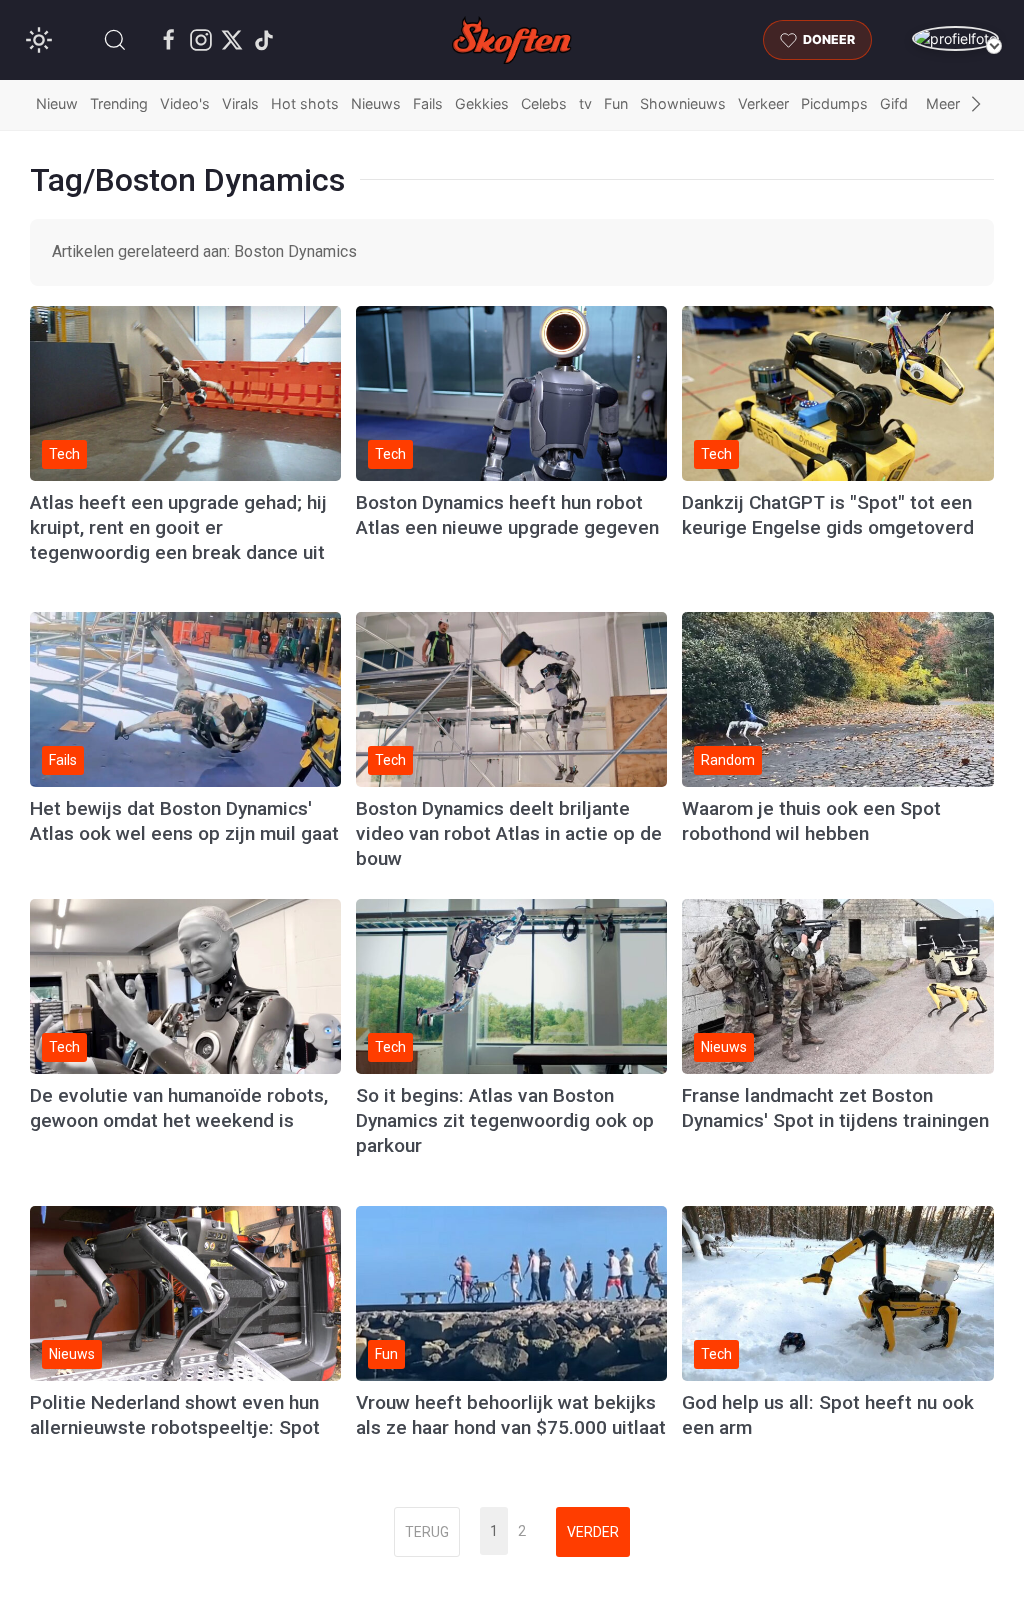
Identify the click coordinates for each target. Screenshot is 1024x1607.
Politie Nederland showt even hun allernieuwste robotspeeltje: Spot (175, 1415)
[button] (115, 40)
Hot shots (305, 103)
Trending (119, 103)
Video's (185, 103)
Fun (616, 103)
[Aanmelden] (955, 38)
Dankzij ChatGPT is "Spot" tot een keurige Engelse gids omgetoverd (828, 515)
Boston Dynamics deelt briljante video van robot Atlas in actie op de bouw (509, 833)
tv (585, 103)
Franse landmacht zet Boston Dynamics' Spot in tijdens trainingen (835, 1108)
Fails (428, 103)
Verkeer (763, 103)
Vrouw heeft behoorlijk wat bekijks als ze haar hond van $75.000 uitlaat (511, 1415)
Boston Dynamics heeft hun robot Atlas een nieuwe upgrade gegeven (507, 515)
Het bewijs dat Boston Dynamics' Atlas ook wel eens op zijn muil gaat (184, 821)
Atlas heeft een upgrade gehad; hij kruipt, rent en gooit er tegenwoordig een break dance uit (178, 527)
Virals (240, 103)
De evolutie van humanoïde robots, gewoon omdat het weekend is (179, 1108)
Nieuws (376, 103)
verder (593, 1532)
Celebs (544, 103)
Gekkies (482, 103)
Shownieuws (683, 103)
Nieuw (57, 103)
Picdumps (834, 103)
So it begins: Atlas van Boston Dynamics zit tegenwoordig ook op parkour (505, 1120)
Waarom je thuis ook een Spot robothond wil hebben (811, 821)
